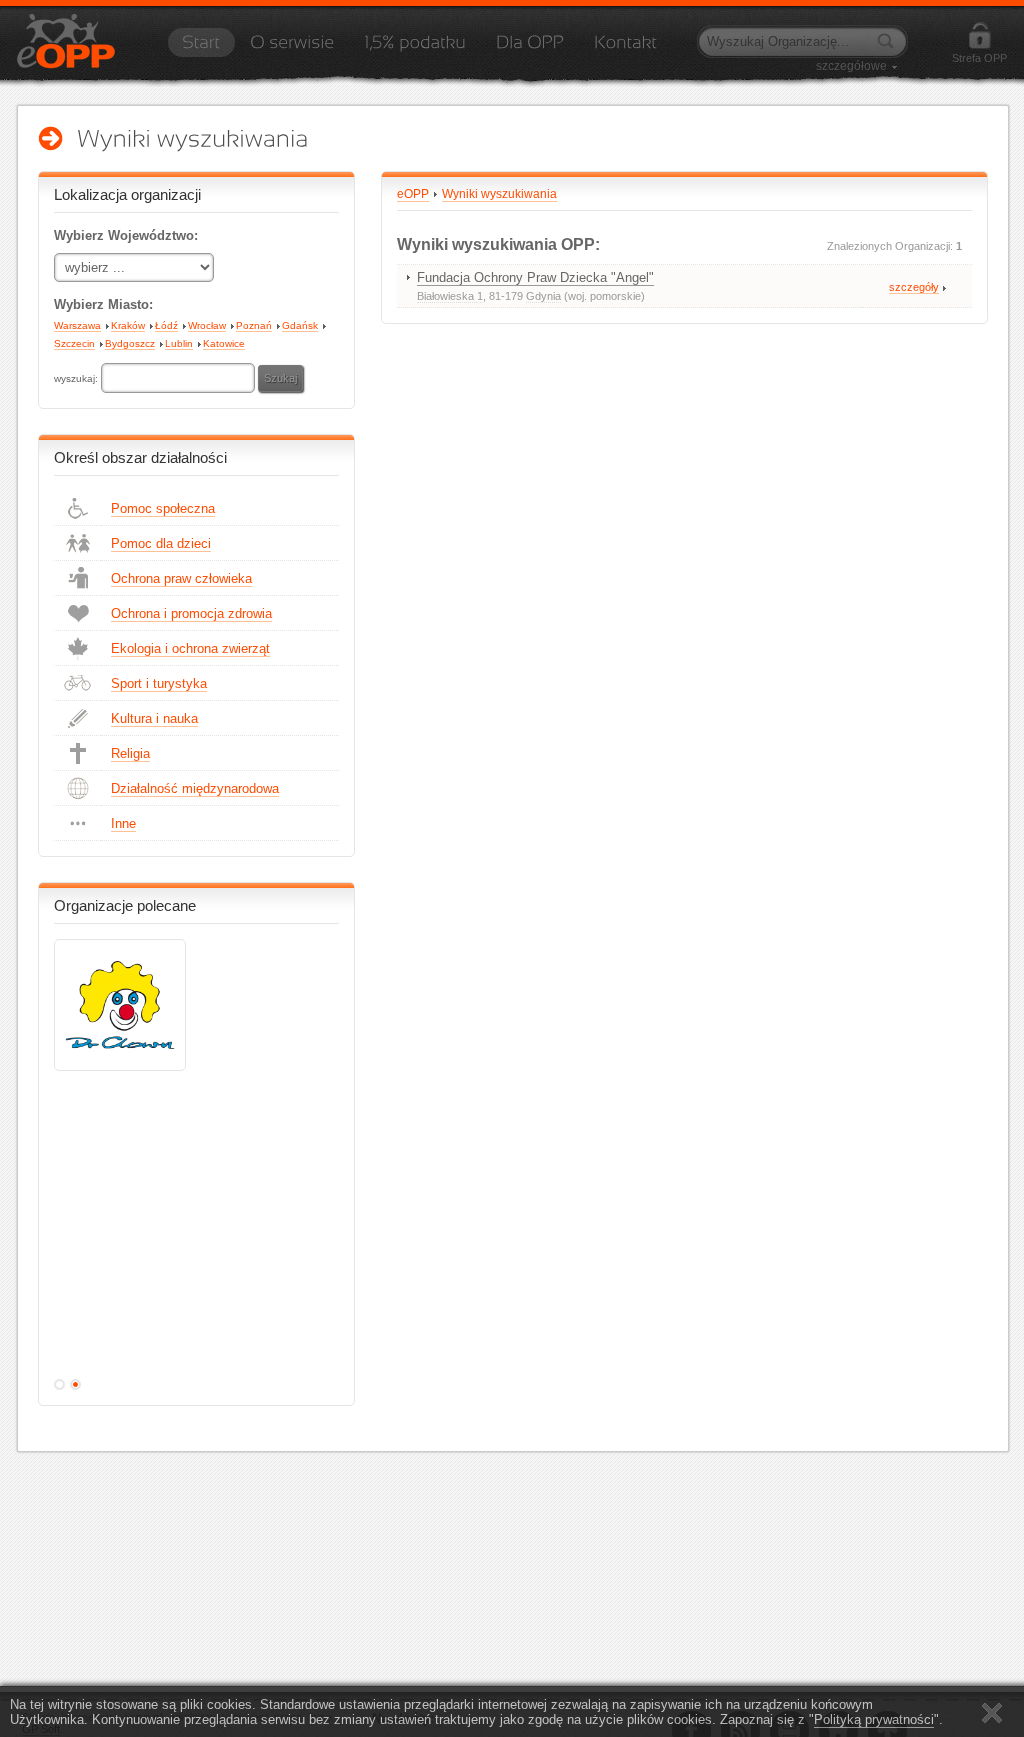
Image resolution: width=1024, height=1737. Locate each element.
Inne (123, 823)
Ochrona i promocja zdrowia (191, 613)
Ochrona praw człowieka (181, 578)
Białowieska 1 (450, 296)
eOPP (413, 194)
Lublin (179, 343)
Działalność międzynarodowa (195, 788)
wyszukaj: (77, 378)
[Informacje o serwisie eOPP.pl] (292, 49)
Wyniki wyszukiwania (499, 194)
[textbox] (178, 378)
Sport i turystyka (159, 683)
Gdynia (543, 296)
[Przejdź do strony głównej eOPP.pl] (201, 49)
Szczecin (74, 343)
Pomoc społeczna (163, 508)
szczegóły (914, 287)
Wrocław (207, 325)
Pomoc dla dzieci (161, 543)
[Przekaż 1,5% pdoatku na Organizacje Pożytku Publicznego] (415, 49)
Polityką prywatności (874, 1719)
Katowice (224, 343)
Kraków (128, 325)
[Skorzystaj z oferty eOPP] (530, 49)
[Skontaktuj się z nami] (625, 49)
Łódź (166, 325)
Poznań (254, 325)
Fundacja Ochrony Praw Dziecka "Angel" (535, 277)
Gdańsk (300, 325)
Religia (130, 753)
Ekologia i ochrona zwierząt (190, 648)
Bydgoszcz (130, 343)
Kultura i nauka (154, 718)
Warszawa (77, 325)
